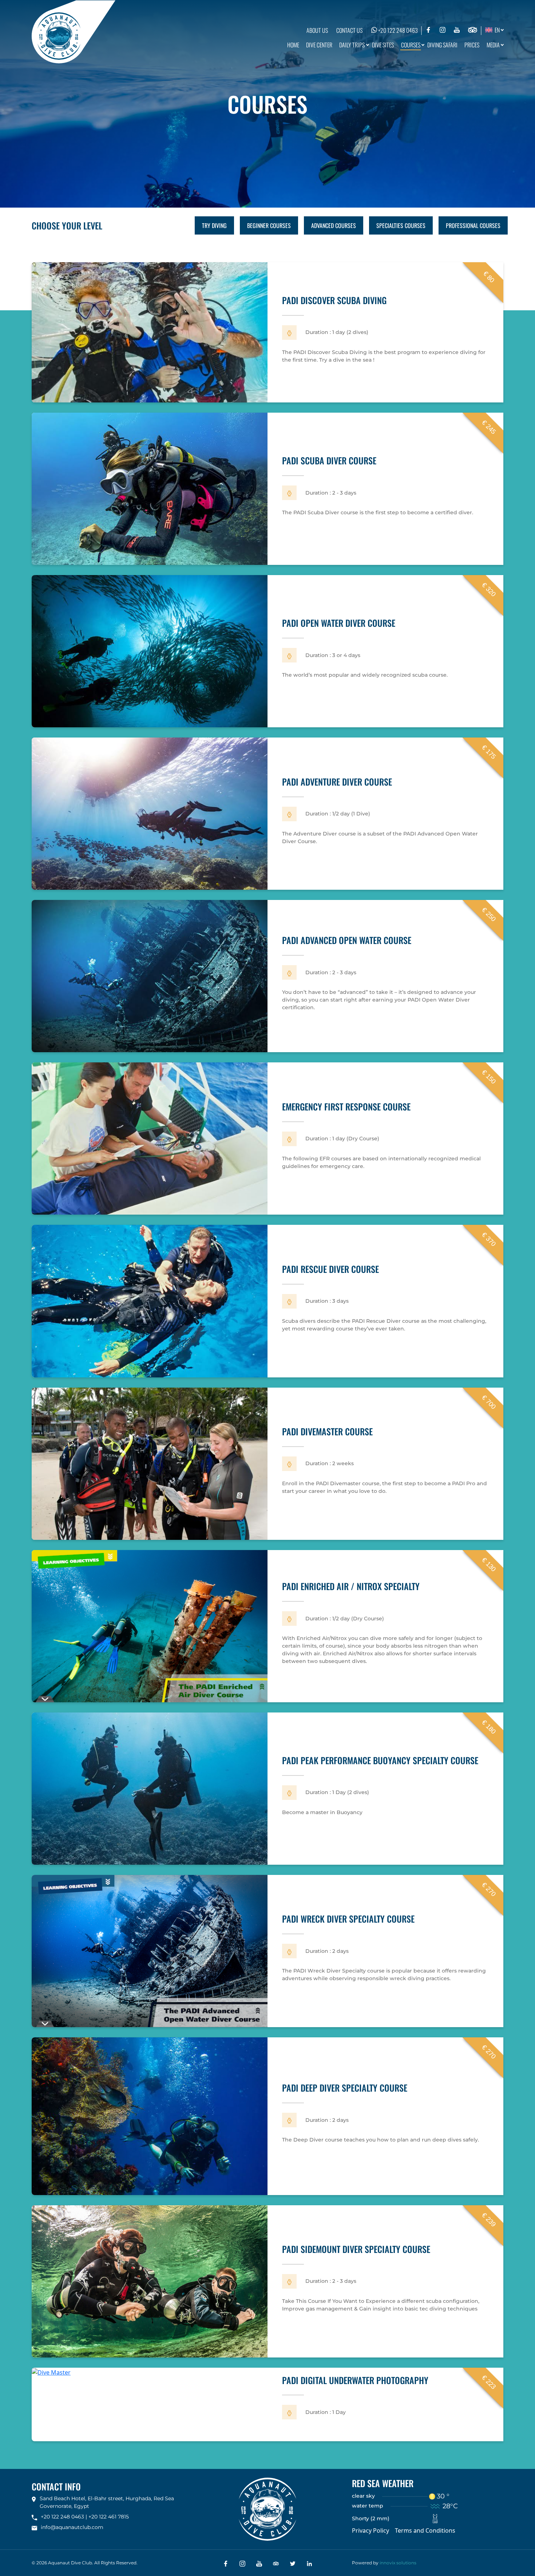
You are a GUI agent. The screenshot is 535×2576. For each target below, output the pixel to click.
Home (293, 45)
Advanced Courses (334, 225)
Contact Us (349, 30)
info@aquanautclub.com (72, 2527)
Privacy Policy (370, 2530)
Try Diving (214, 225)
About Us (317, 30)
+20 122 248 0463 (397, 30)
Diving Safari (442, 45)
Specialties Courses (401, 225)
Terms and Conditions (425, 2530)
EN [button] (496, 30)
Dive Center (319, 45)
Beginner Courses (269, 225)
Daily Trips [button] (352, 45)
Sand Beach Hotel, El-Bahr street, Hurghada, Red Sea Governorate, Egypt (107, 2502)
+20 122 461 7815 (109, 2517)
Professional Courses (473, 225)
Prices (472, 45)
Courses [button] (411, 45)
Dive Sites (383, 45)
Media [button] (493, 45)
